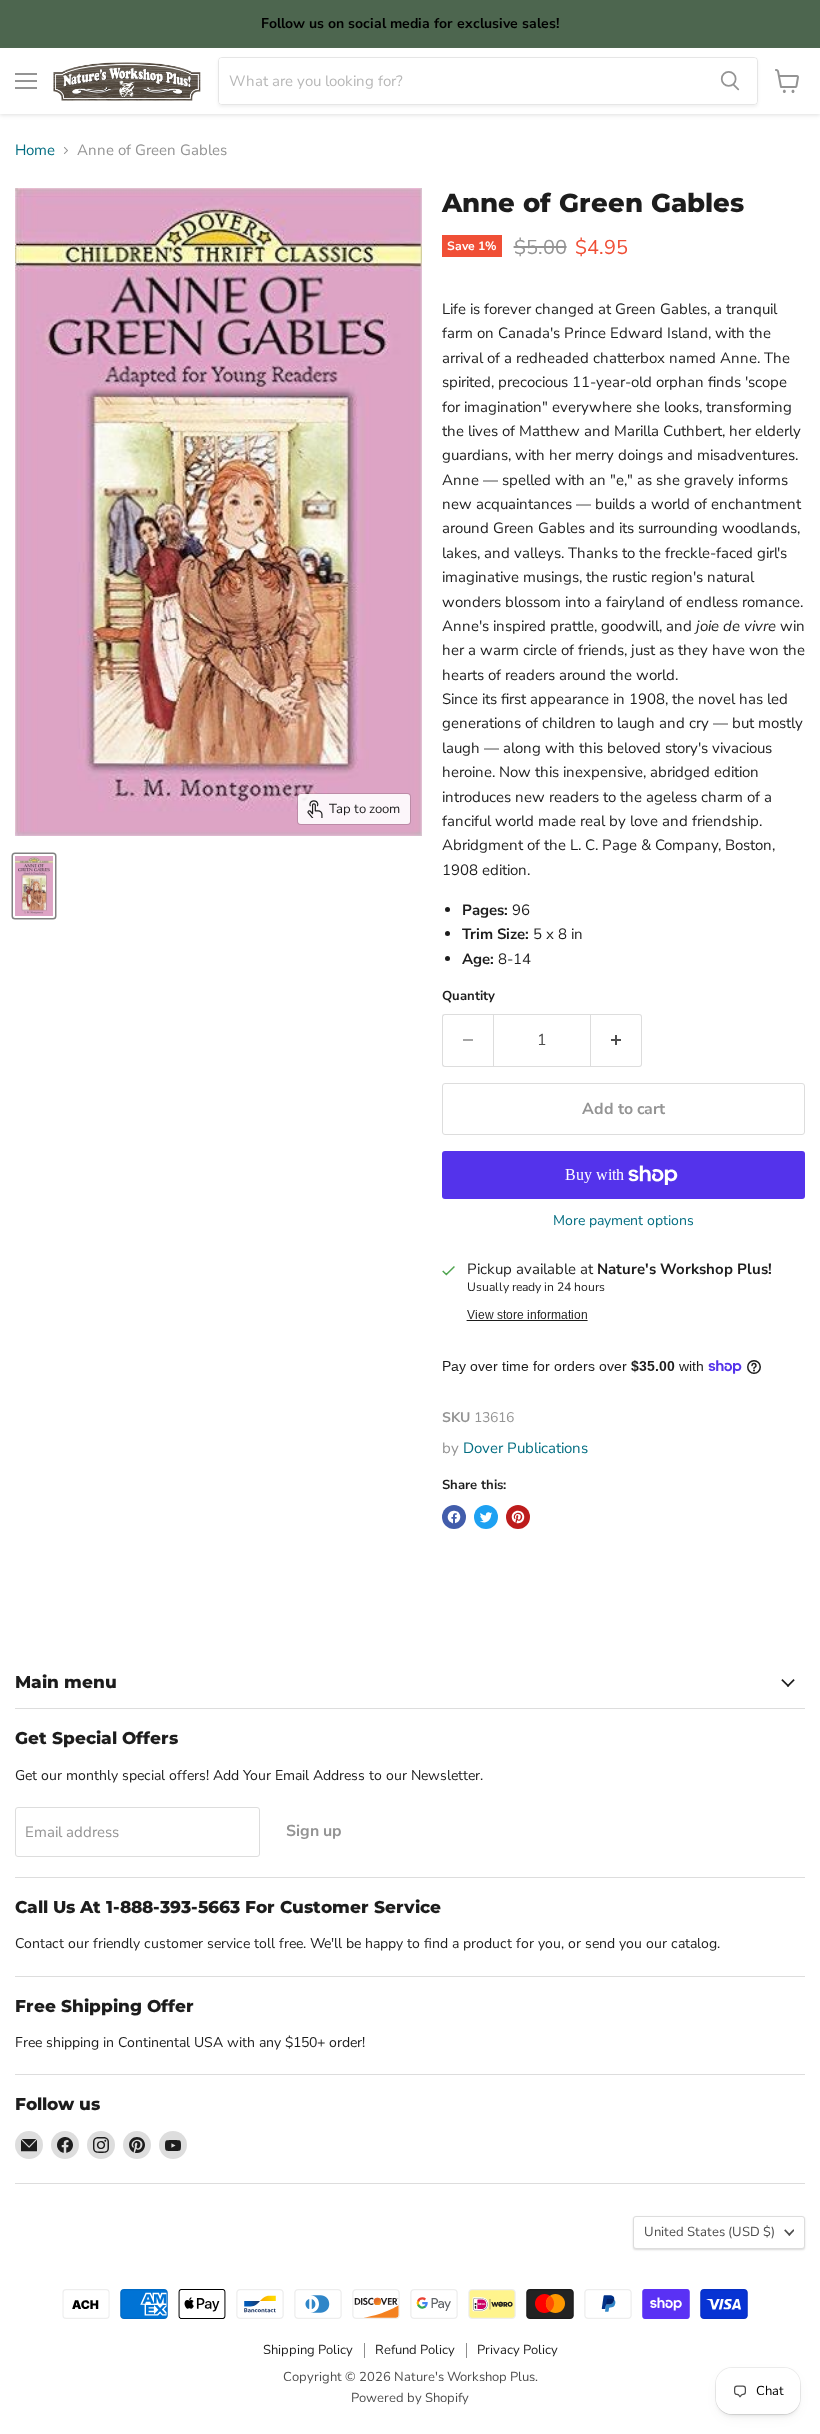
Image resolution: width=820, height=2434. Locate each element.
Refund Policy (415, 2350)
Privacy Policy (517, 2350)
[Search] (730, 81)
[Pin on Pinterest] (518, 1517)
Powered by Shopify (410, 2398)
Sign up (314, 1831)
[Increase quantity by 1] (616, 1040)
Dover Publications (525, 1448)
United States (709, 2232)
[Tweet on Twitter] (486, 1517)
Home (35, 150)
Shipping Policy (308, 2350)
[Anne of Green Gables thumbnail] (34, 886)
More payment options (623, 1221)
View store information (527, 1315)
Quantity (468, 996)
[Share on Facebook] (454, 1517)
